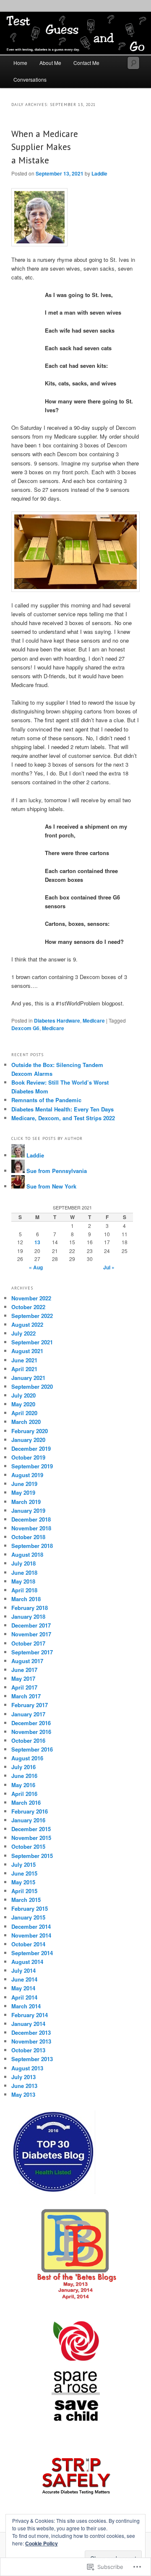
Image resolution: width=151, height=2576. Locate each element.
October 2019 (28, 1457)
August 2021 (27, 1351)
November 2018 (31, 1528)
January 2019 (28, 1510)
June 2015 (24, 1873)
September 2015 (32, 1856)
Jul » (109, 1267)
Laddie (99, 173)
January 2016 (28, 1820)
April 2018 (24, 1590)
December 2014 (31, 1926)
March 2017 (26, 1696)
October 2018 (28, 1537)
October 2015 (28, 1846)
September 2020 (32, 1386)
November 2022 (31, 1298)
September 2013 (32, 2059)
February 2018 (30, 1608)
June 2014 (24, 1979)
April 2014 (24, 1997)
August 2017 (27, 1661)
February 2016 (30, 1811)
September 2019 (32, 1466)
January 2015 (28, 1917)
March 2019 (26, 1502)
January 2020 (28, 1440)
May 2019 (23, 1492)
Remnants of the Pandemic (46, 1100)
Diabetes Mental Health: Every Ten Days (62, 1109)
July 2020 (23, 1395)
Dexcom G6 (25, 1028)
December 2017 (31, 1625)
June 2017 (24, 1670)
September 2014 (32, 1953)
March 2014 (26, 2006)
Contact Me (86, 63)
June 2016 (24, 1776)
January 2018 (28, 1616)
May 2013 (23, 2094)
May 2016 (23, 1785)
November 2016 (31, 1732)
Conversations (30, 79)
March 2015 (26, 1900)
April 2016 (24, 1794)
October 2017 (28, 1643)
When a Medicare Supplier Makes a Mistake (45, 147)
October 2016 (28, 1740)
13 (37, 1242)
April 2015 (24, 1891)
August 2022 (27, 1324)
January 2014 (28, 2024)
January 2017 (28, 1714)
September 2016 (32, 1749)
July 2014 (23, 1970)
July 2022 (23, 1333)
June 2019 (24, 1484)
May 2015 (23, 1882)
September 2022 (32, 1316)
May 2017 (23, 1678)
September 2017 (32, 1652)
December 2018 (31, 1519)
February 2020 (30, 1431)
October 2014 (28, 1944)
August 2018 (27, 1554)
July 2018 (23, 1563)
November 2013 (31, 2041)
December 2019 (31, 1448)
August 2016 (27, 1758)
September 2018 (32, 1546)
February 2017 (30, 1705)
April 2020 (24, 1413)
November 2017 (31, 1634)
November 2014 (31, 1935)
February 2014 (30, 2015)
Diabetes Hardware (57, 1021)
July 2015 (23, 1864)
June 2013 (24, 2086)
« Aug (36, 1267)
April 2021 (24, 1369)
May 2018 (23, 1581)
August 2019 (27, 1475)
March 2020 (26, 1422)
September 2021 (32, 1342)
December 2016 (31, 1723)
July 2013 (23, 2077)
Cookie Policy (42, 2543)
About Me (50, 63)
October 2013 (28, 2050)
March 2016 (26, 1802)
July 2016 (23, 1767)
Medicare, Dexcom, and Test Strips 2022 (63, 1118)
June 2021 (24, 1360)
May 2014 (23, 1988)
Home (20, 63)
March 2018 (26, 1599)
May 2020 (23, 1404)
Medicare (94, 1021)
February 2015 (30, 1908)
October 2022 (28, 1307)
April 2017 (24, 1687)
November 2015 (31, 1838)
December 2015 (31, 1829)
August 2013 (27, 2068)
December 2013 (31, 2032)
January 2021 (28, 1378)
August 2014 (27, 1962)
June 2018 (24, 1572)
